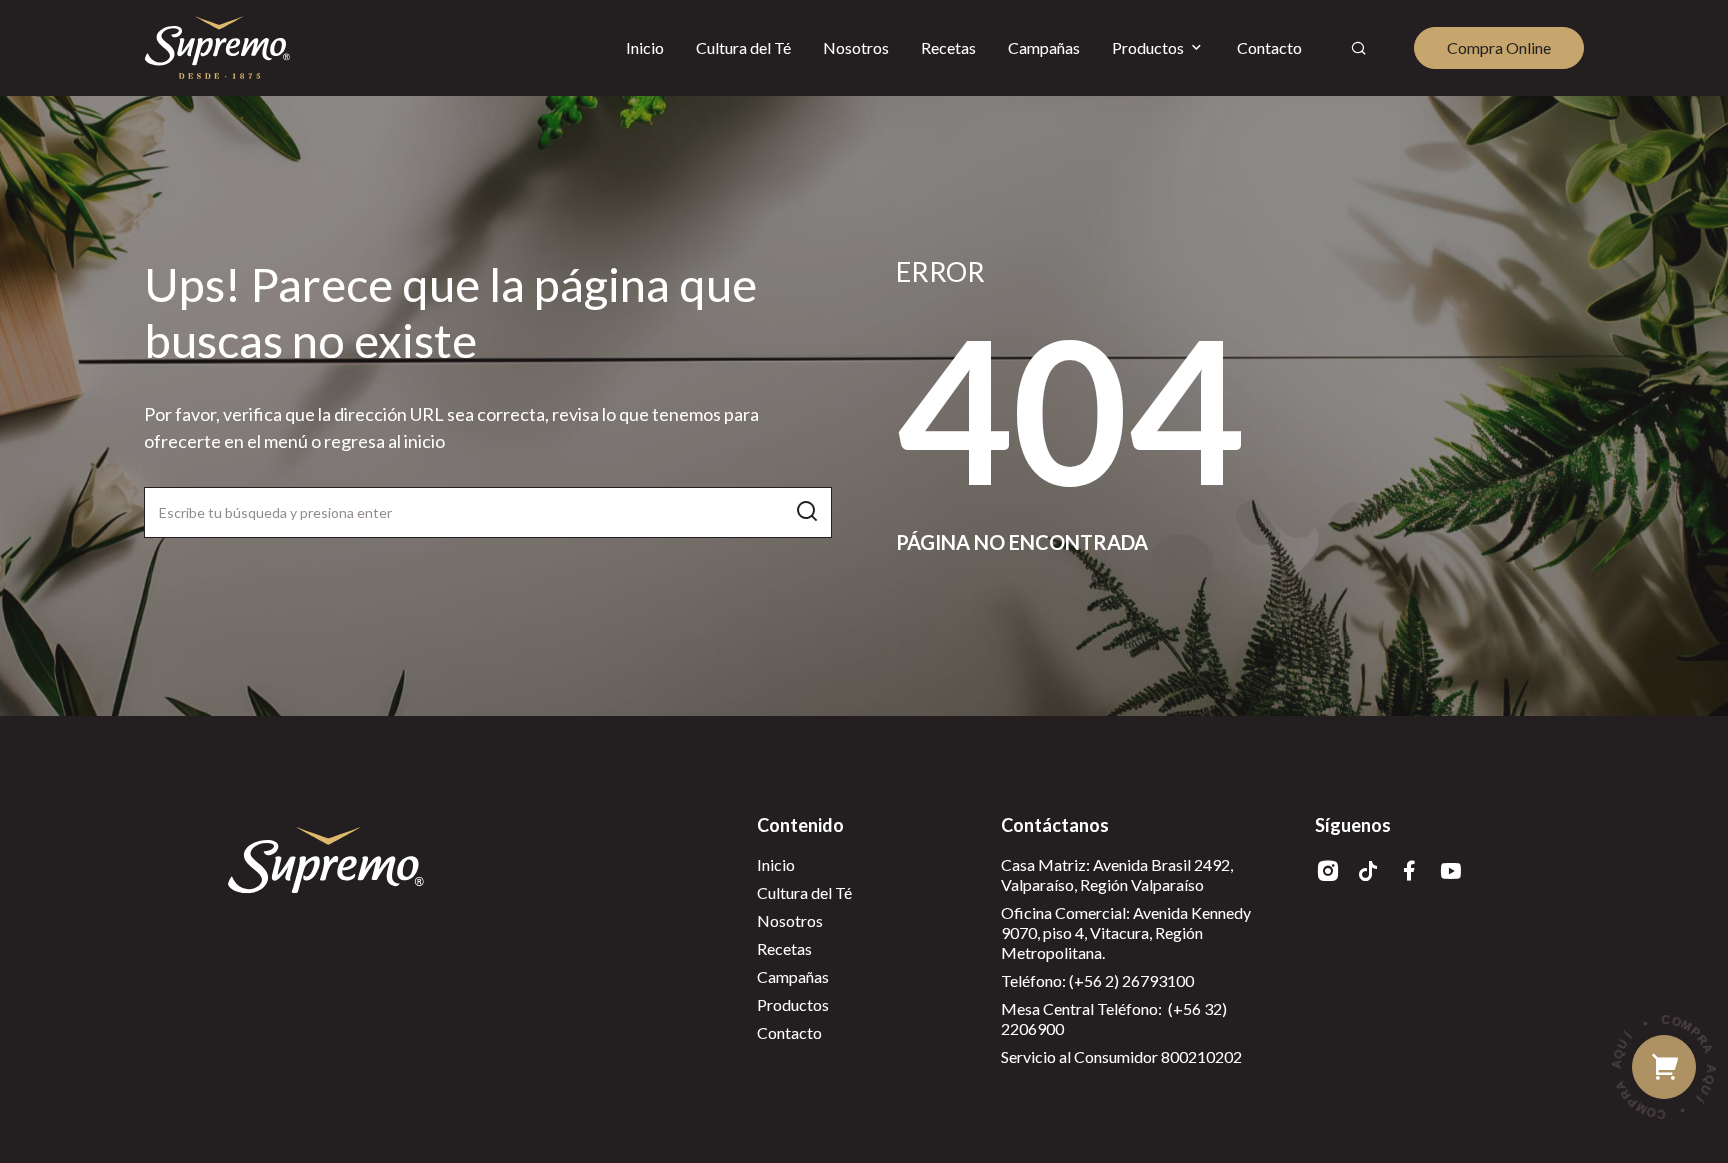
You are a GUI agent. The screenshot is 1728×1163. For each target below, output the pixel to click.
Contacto (789, 1032)
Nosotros (790, 920)
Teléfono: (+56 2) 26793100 (1097, 980)
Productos (793, 1004)
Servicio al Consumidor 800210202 (1121, 1056)
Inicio (776, 864)
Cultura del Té (804, 892)
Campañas (793, 976)
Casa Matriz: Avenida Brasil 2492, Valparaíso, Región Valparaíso (1117, 874)
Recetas (784, 948)
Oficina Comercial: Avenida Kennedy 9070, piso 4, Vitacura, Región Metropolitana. (1126, 932)
